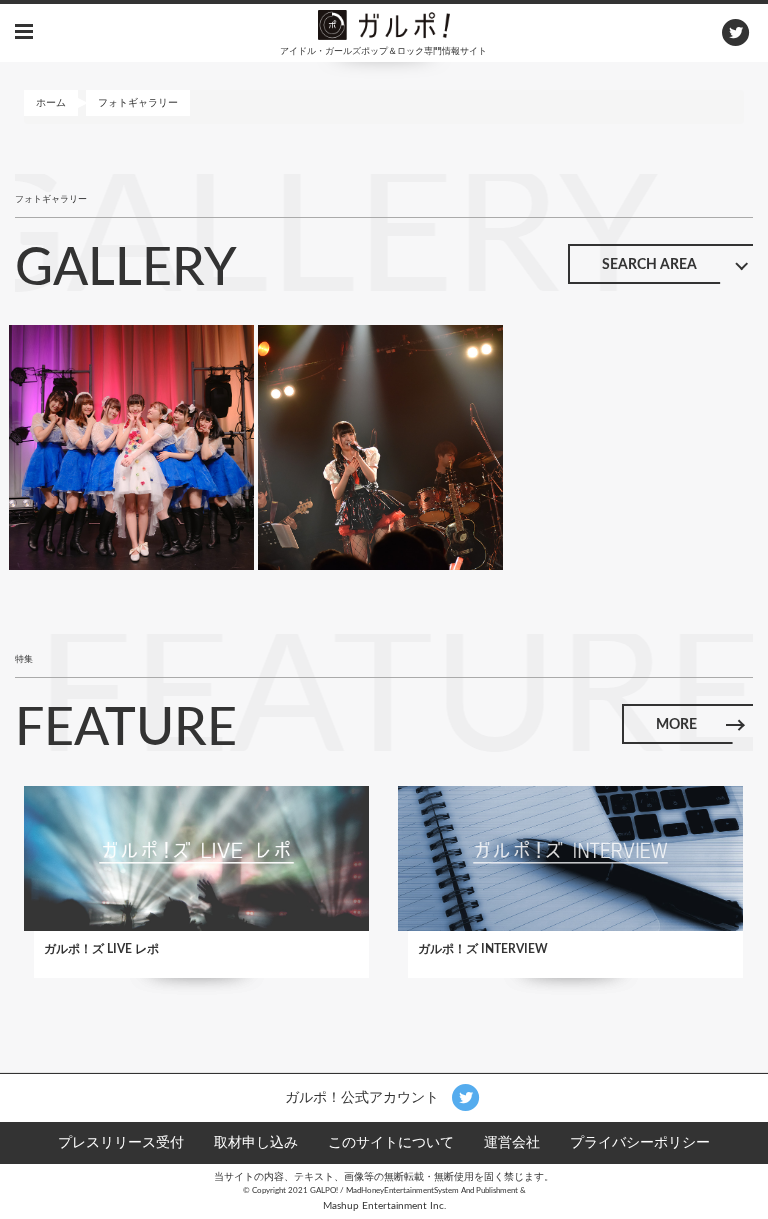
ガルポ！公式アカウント (364, 1097)
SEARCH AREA (649, 265)
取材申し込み (256, 1143)
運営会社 (512, 1143)
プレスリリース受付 (121, 1143)
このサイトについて (391, 1143)
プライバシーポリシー (640, 1143)
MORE (676, 725)
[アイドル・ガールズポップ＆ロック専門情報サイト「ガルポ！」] (384, 24)
